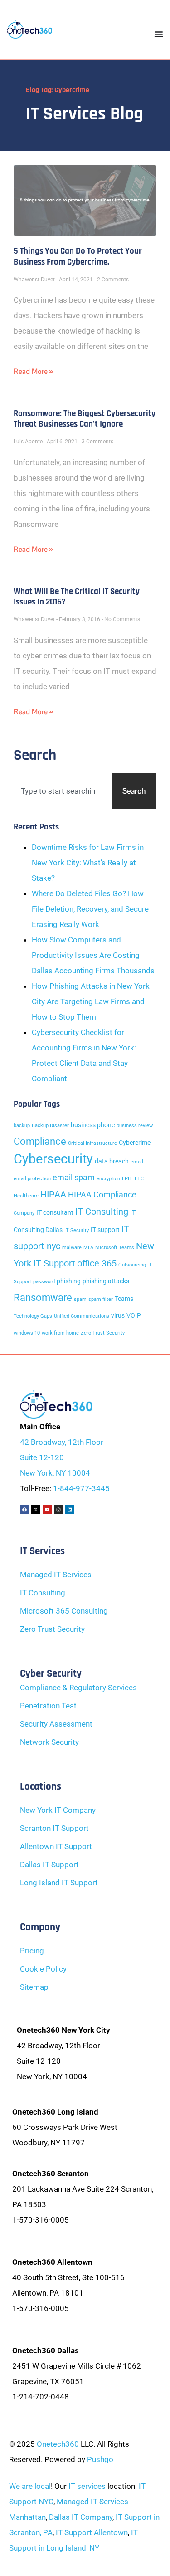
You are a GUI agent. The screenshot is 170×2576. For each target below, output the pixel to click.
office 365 (97, 1263)
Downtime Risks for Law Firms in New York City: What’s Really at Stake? (88, 863)
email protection (32, 1179)
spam (80, 1299)
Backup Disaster (50, 1126)
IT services (87, 2486)
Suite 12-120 (42, 1457)
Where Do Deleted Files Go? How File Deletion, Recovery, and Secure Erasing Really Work (90, 909)
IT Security (77, 1230)
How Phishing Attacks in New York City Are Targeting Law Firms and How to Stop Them (91, 1001)
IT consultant (55, 1213)
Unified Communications (82, 1316)
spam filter (101, 1299)
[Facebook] (24, 1510)
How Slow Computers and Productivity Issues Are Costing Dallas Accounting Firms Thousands (93, 955)
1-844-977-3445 (81, 1488)
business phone (93, 1125)
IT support (105, 1230)
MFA (88, 1248)
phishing (69, 1281)
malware (72, 1248)
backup (22, 1126)
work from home (60, 1333)
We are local (30, 2486)
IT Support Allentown (92, 2532)
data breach (112, 1161)
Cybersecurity (53, 1159)
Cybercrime (135, 1143)
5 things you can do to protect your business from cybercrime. (78, 256)
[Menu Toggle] (159, 34)
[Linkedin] (70, 1510)
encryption (108, 1179)
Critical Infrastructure (92, 1143)
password (44, 1282)
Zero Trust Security (103, 1333)
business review (135, 1126)
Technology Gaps (33, 1316)
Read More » (33, 371)
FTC (139, 1179)
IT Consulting (102, 1212)
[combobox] (61, 791)
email (137, 1162)
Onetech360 (58, 2444)
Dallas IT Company (81, 2517)
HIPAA (53, 1194)
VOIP (134, 1316)
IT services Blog (85, 114)
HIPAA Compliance (102, 1195)
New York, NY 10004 (55, 1473)
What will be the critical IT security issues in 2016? (77, 597)
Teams (124, 1299)
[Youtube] (47, 1510)
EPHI (127, 1179)
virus (118, 1316)
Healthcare (26, 1196)
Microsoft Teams (115, 1248)
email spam (74, 1178)
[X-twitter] (36, 1510)
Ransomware (43, 1297)
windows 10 (27, 1333)
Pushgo (100, 2459)
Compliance (40, 1141)
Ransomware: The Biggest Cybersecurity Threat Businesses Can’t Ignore (85, 419)
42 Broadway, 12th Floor (62, 1442)
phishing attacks (106, 1281)
